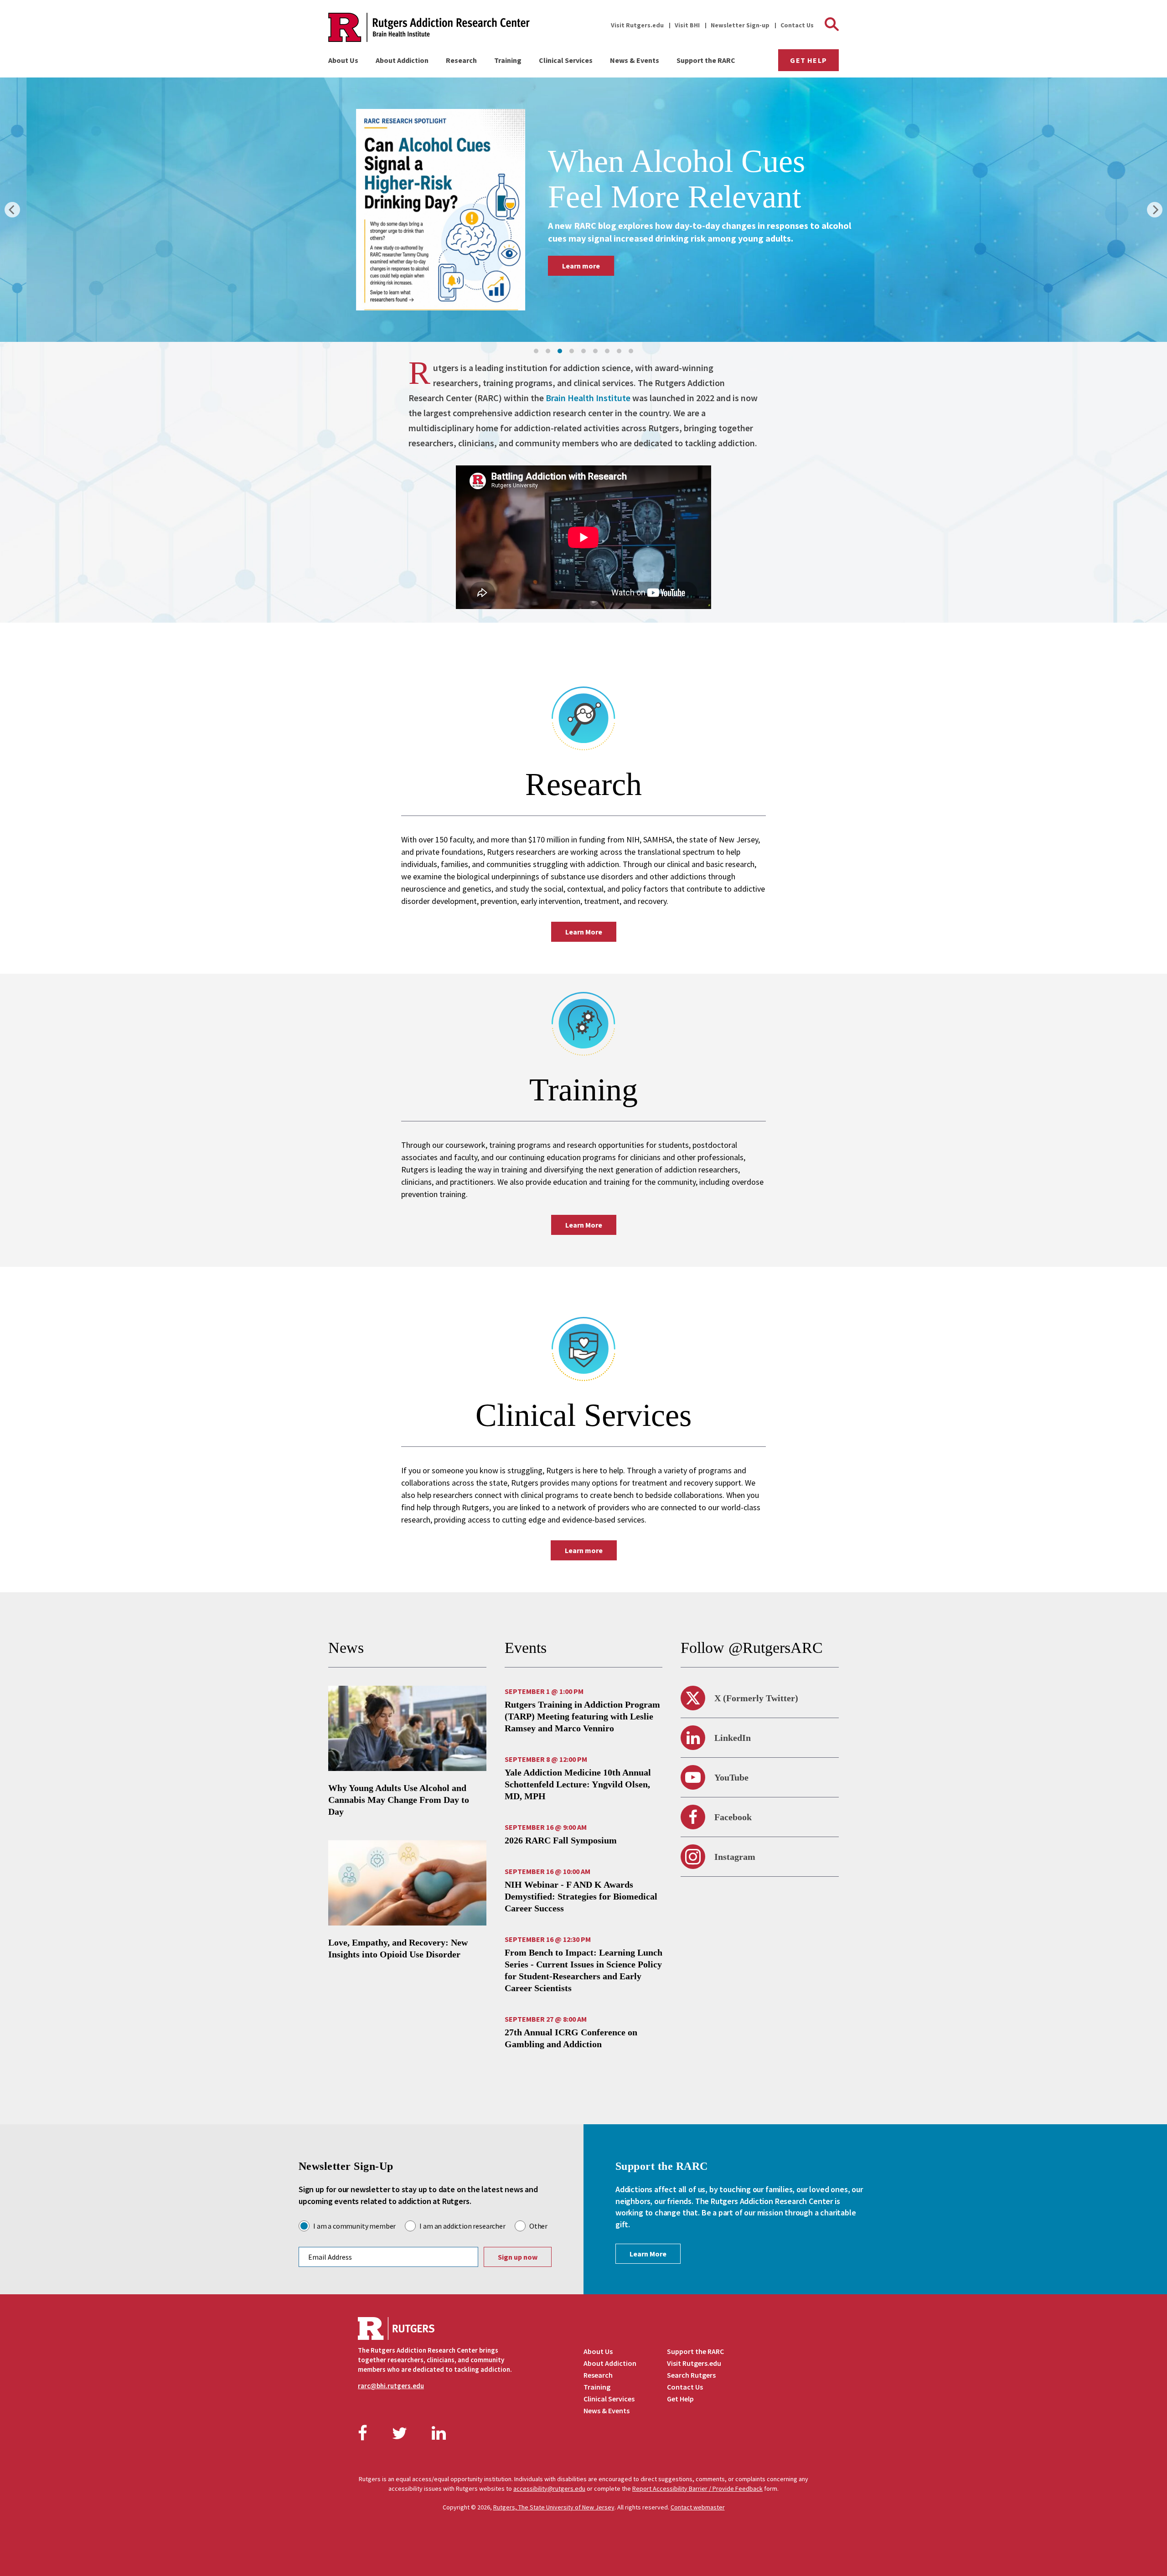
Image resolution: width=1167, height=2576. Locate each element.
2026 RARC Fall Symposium (561, 1840)
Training (508, 60)
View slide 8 (619, 351)
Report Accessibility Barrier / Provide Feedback (697, 2488)
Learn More (584, 932)
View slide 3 (560, 351)
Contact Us (797, 25)
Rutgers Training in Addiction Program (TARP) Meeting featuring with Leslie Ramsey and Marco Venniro (582, 1716)
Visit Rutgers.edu (637, 25)
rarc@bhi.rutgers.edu (391, 2386)
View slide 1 (536, 351)
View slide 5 (583, 351)
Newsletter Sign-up (740, 25)
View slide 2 (548, 351)
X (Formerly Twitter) (756, 1698)
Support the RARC (706, 60)
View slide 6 (595, 351)
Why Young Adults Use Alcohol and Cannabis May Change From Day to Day (399, 1800)
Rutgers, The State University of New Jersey (554, 2507)
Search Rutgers (691, 2375)
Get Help (808, 60)
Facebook (733, 1817)
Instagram (735, 1857)
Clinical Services (566, 60)
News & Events (635, 60)
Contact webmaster (698, 2507)
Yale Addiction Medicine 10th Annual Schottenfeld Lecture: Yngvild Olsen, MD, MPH (578, 1784)
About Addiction (402, 60)
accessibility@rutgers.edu (549, 2488)
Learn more (607, 284)
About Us (343, 60)
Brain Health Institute (588, 398)
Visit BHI (687, 25)
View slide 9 (631, 351)
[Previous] (12, 210)
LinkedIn (733, 1738)
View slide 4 (572, 351)
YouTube (731, 1777)
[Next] (1155, 210)
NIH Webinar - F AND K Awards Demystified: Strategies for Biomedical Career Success (581, 1896)
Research (461, 60)
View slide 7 (607, 351)
